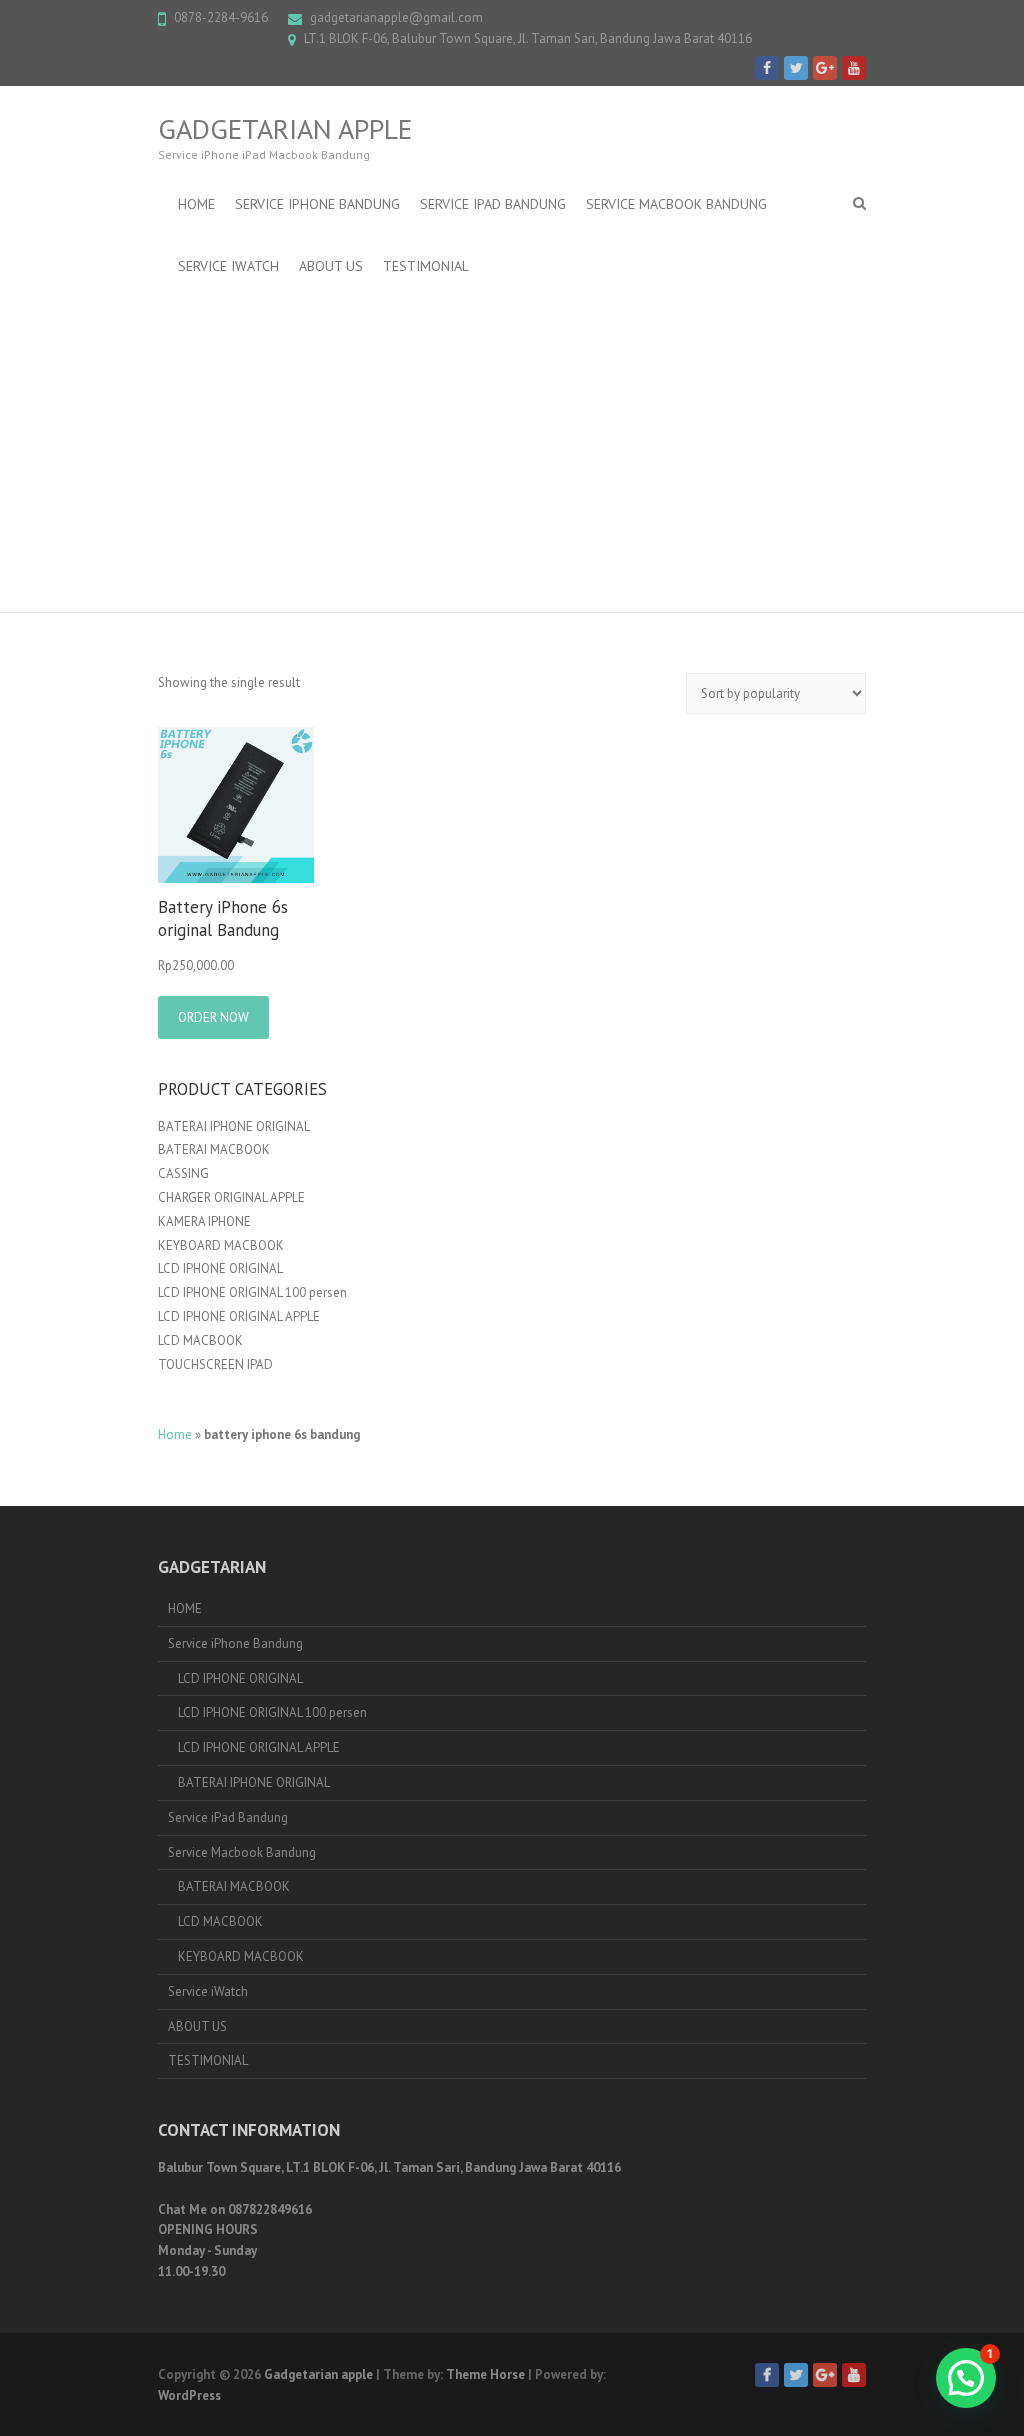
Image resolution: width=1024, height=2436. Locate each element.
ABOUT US (331, 266)
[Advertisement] (512, 447)
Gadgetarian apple (285, 129)
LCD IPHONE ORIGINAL (220, 1268)
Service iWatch (228, 266)
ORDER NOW (213, 1017)
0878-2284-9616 (221, 17)
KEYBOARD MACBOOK (221, 1245)
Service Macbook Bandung (676, 204)
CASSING (183, 1173)
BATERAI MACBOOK (214, 1149)
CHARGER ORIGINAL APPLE (231, 1197)
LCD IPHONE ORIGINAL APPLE (239, 1316)
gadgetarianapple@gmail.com (396, 17)
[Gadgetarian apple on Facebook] (767, 68)
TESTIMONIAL (426, 266)
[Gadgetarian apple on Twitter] (796, 68)
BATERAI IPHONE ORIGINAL (234, 1126)
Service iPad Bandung (493, 204)
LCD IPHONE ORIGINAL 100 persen (252, 1292)
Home (175, 1434)
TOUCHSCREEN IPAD (215, 1364)
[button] (966, 2378)
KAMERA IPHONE (204, 1221)
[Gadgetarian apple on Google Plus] (825, 68)
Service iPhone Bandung (317, 204)
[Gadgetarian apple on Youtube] (854, 68)
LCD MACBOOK (200, 1340)
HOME (196, 204)
